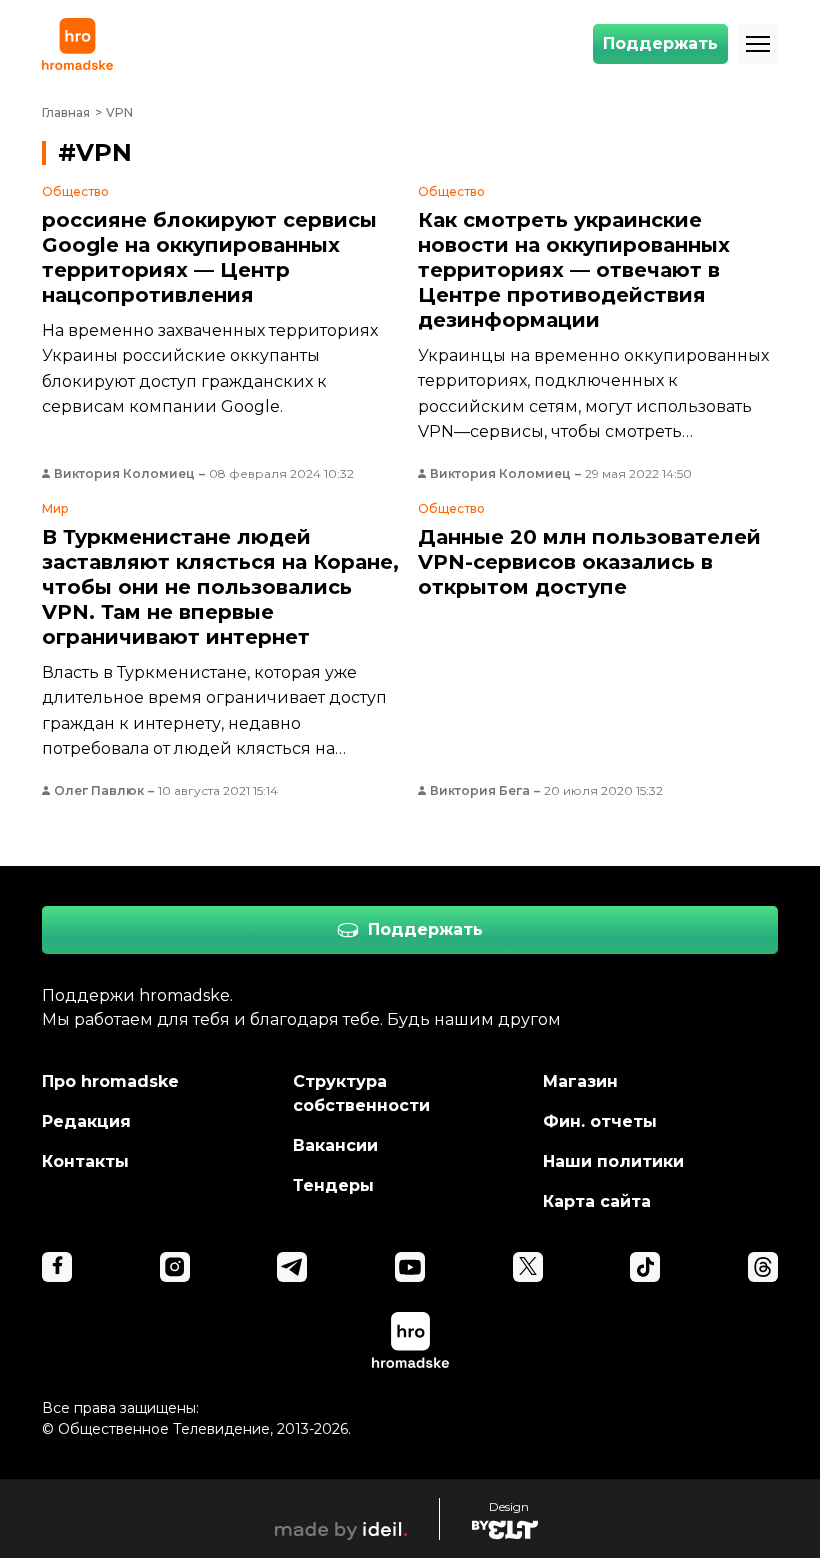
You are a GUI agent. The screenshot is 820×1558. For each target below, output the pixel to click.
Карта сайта (597, 1201)
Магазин (580, 1081)
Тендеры (333, 1185)
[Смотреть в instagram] (175, 1267)
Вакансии (335, 1145)
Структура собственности (361, 1093)
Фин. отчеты (600, 1121)
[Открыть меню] (758, 44)
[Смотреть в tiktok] (645, 1267)
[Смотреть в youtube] (410, 1267)
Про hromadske (110, 1081)
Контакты (85, 1161)
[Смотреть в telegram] (292, 1267)
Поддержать (660, 43)
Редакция (86, 1121)
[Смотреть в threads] (763, 1267)
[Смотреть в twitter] (528, 1267)
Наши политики (613, 1161)
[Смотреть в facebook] (57, 1267)
